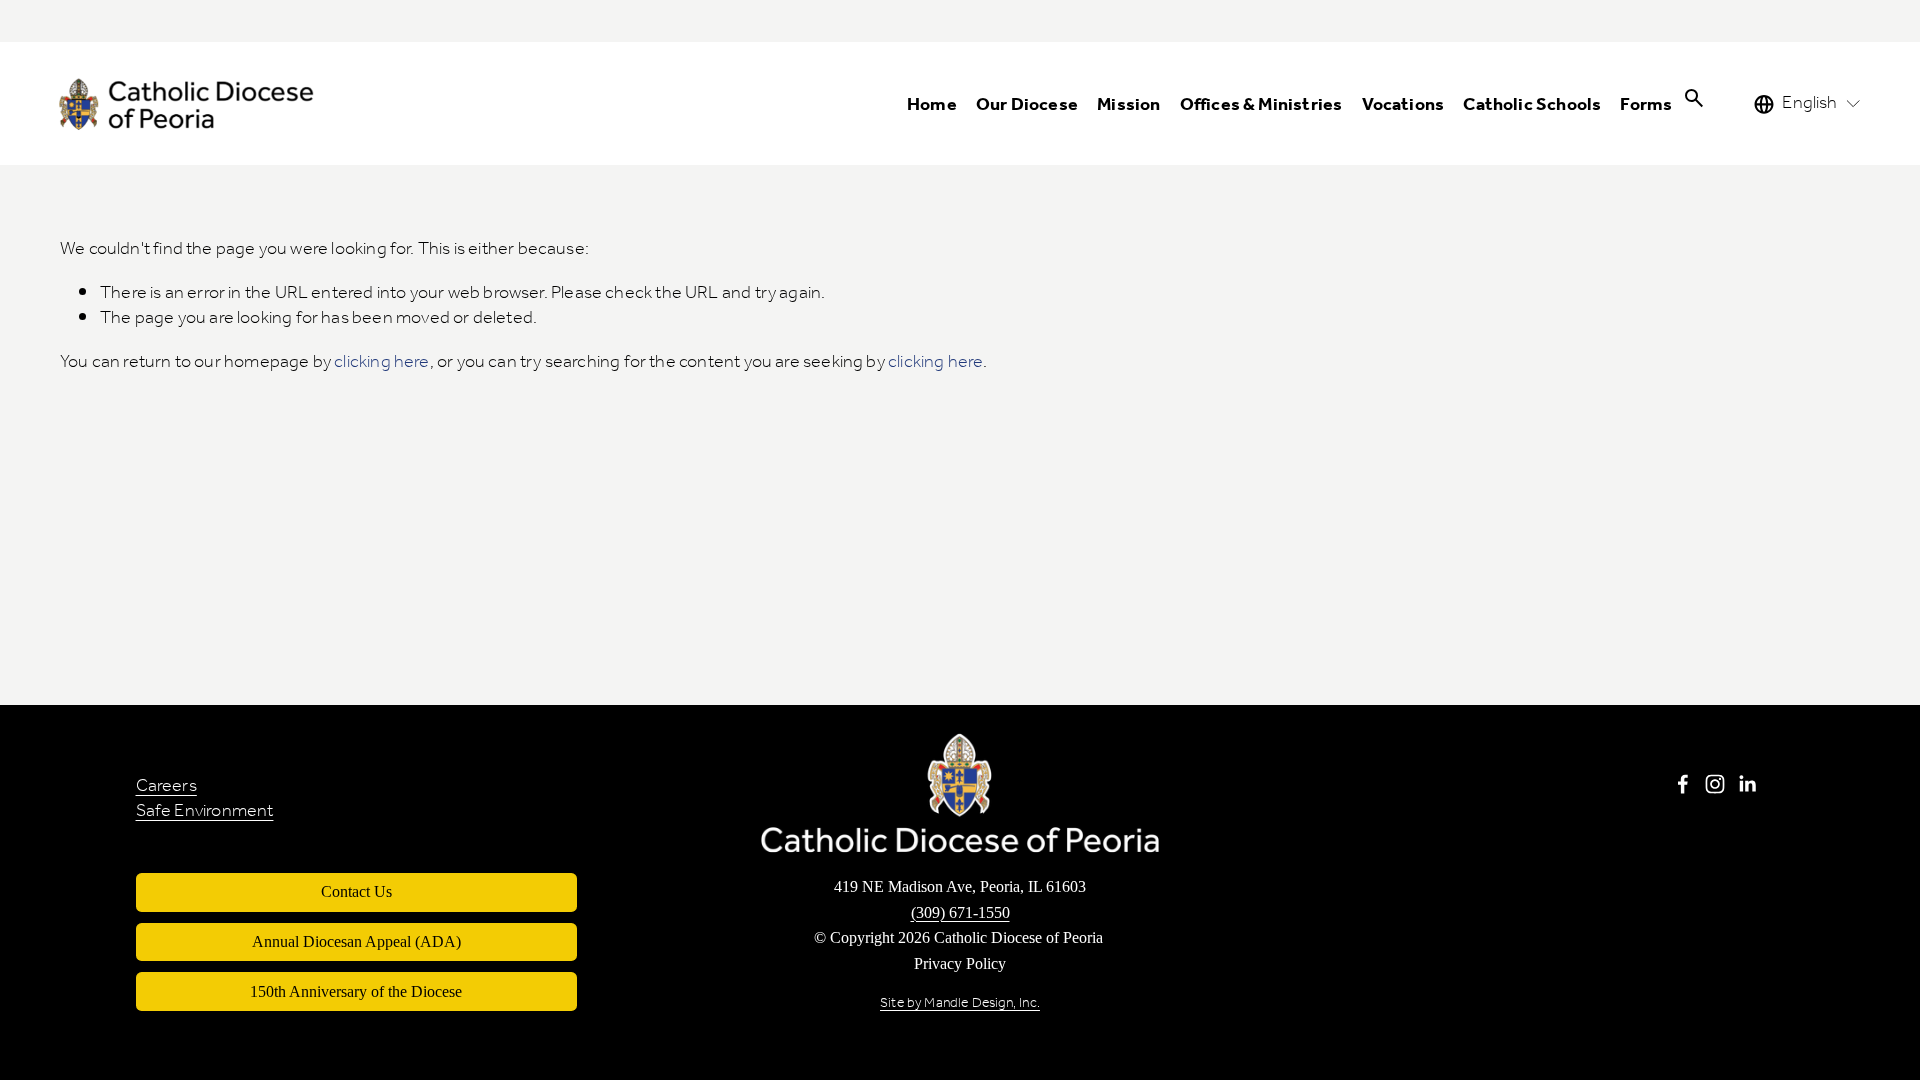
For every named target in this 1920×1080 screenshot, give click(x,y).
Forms (1646, 106)
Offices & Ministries (1261, 106)
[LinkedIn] (1747, 784)
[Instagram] (1715, 784)
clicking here (381, 362)
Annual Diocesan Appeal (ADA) (356, 941)
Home (932, 106)
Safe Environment (205, 812)
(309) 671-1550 (960, 913)
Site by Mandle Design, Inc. (960, 1004)
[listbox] (1808, 103)
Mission (1128, 106)
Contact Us (356, 891)
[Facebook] (1683, 784)
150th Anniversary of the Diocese (356, 991)
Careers (166, 787)
